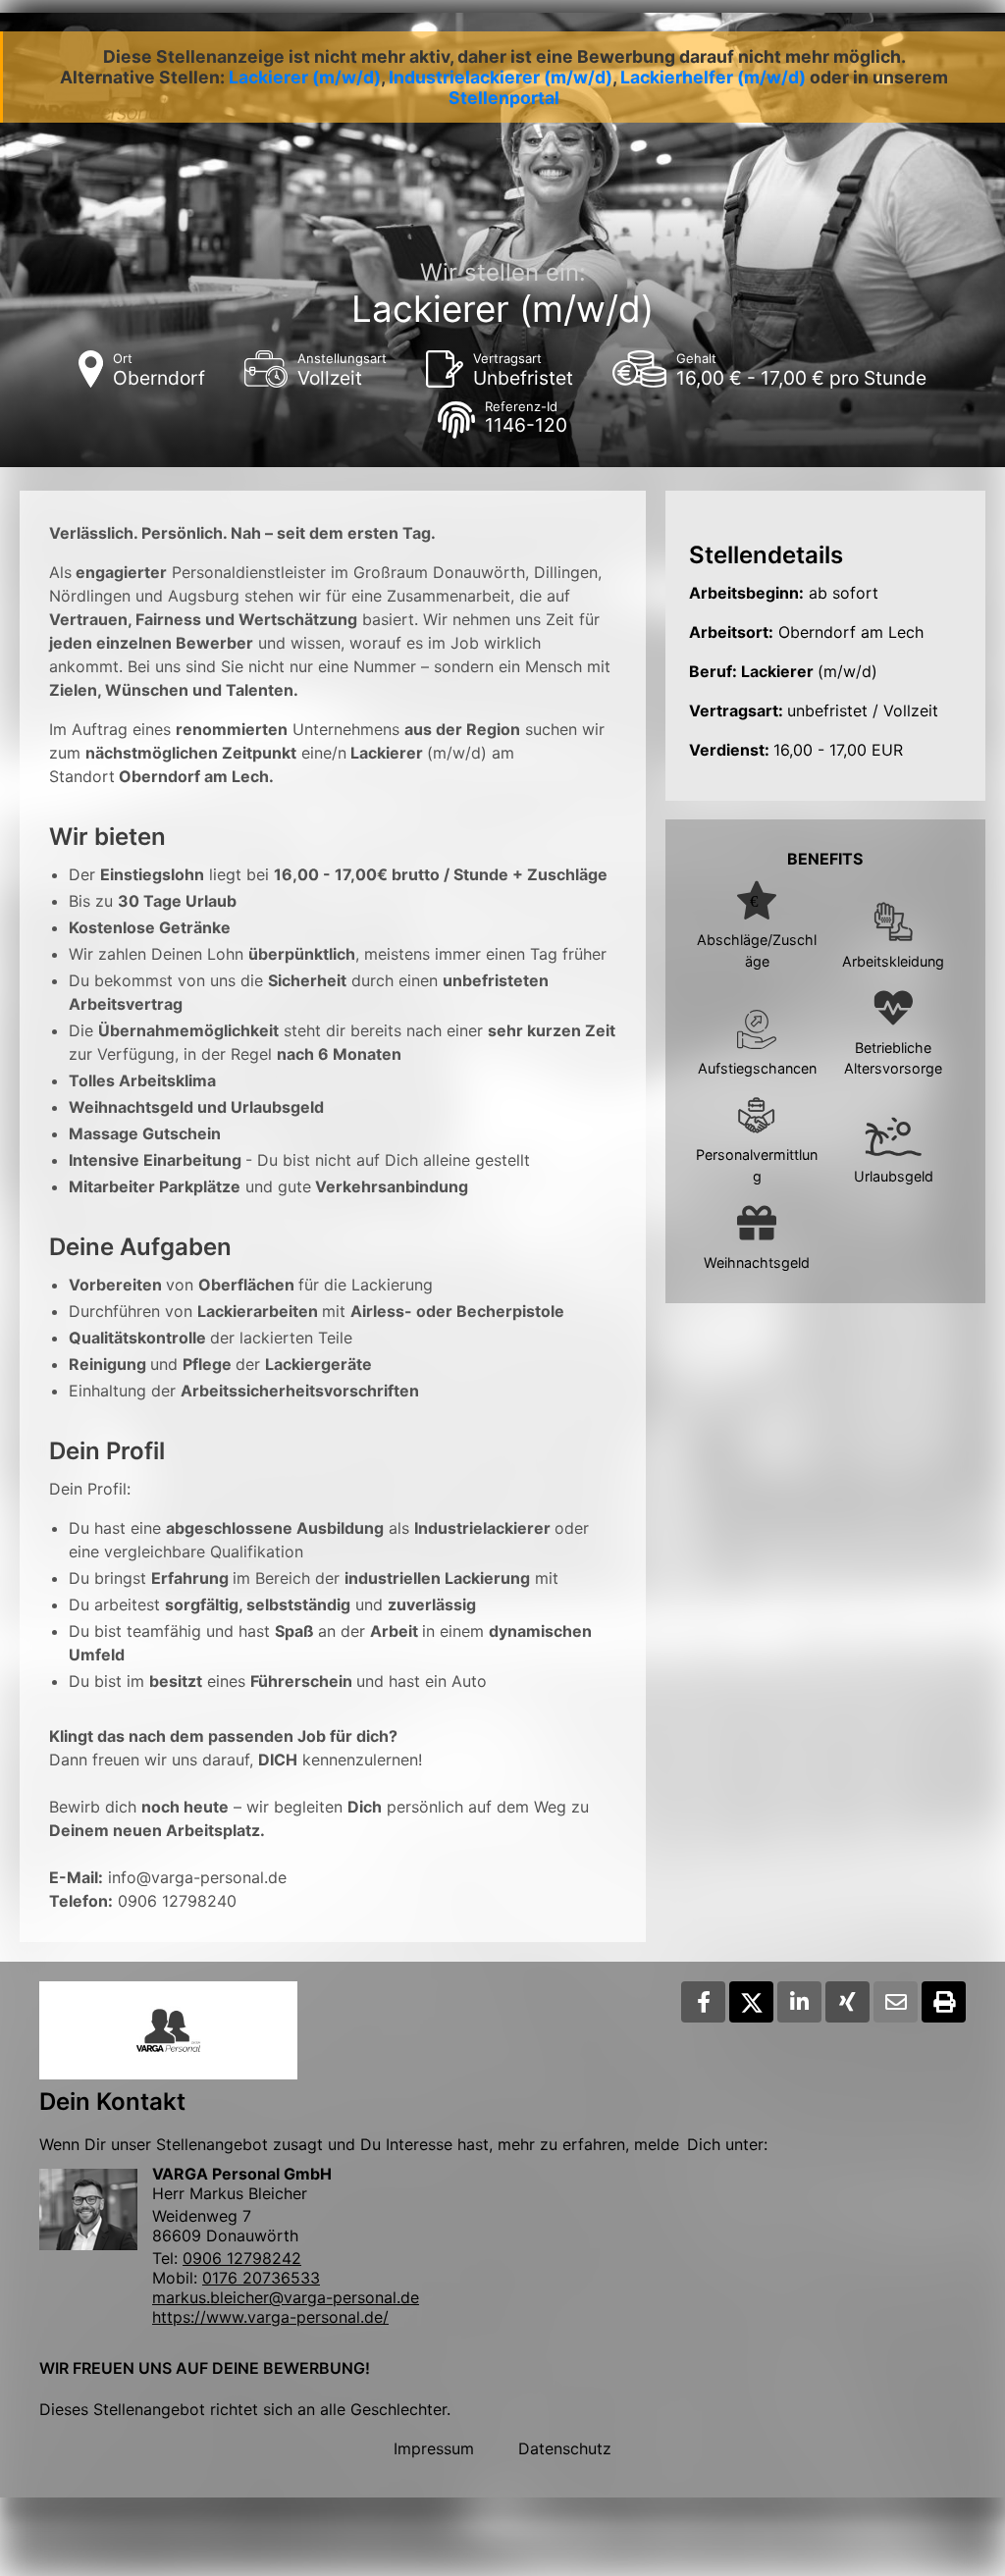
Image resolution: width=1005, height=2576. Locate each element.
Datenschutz (565, 2448)
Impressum (434, 2448)
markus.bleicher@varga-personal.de (286, 2297)
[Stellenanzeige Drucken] (944, 2002)
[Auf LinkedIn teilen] (799, 2002)
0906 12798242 (242, 2258)
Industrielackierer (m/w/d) (501, 77)
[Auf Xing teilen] (847, 2002)
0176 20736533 (261, 2278)
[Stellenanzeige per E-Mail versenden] (896, 2002)
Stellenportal (504, 98)
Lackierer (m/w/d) (305, 77)
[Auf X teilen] (751, 2002)
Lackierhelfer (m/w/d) (713, 77)
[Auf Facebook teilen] (703, 2002)
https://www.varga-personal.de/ (270, 2317)
